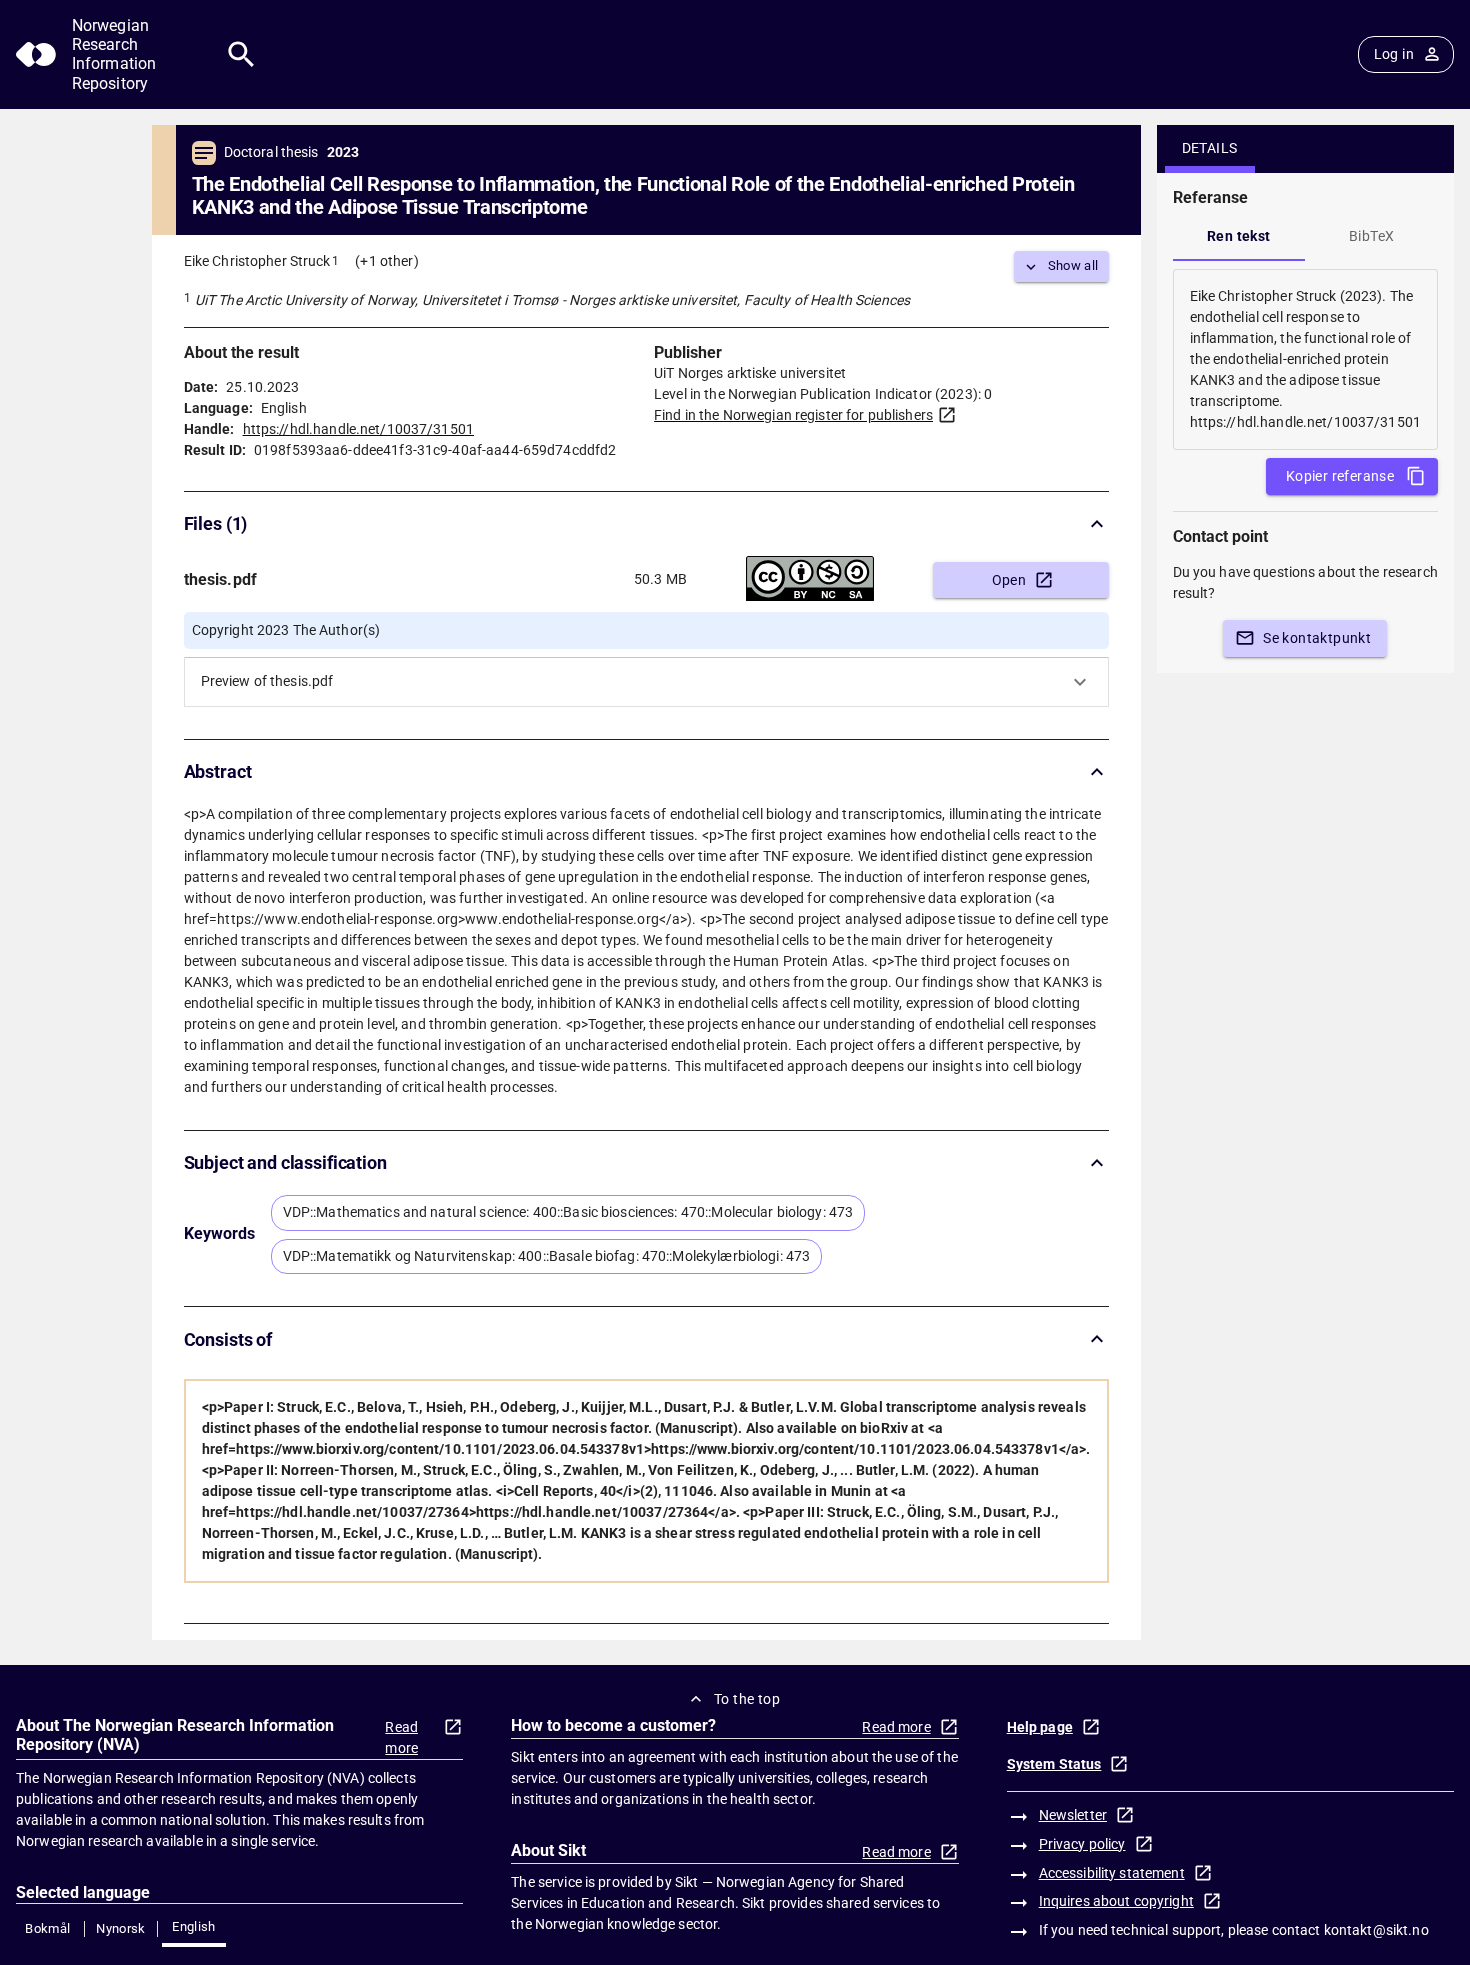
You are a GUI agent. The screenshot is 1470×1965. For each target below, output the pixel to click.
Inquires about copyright (1116, 1901)
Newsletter (1073, 1815)
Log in (1394, 54)
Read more (401, 1737)
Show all (1073, 265)
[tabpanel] (1305, 359)
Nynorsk (121, 1928)
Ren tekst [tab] (1239, 236)
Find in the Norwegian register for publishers (793, 415)
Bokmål (47, 1928)
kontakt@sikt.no (1376, 1930)
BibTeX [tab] (1371, 236)
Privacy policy (1082, 1844)
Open (1009, 580)
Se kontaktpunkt (1317, 638)
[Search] (241, 54)
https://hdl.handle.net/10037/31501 (358, 429)
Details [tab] (1210, 148)
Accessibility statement (1112, 1873)
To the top (747, 1699)
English (194, 1926)
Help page (1040, 1727)
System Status (1054, 1764)
